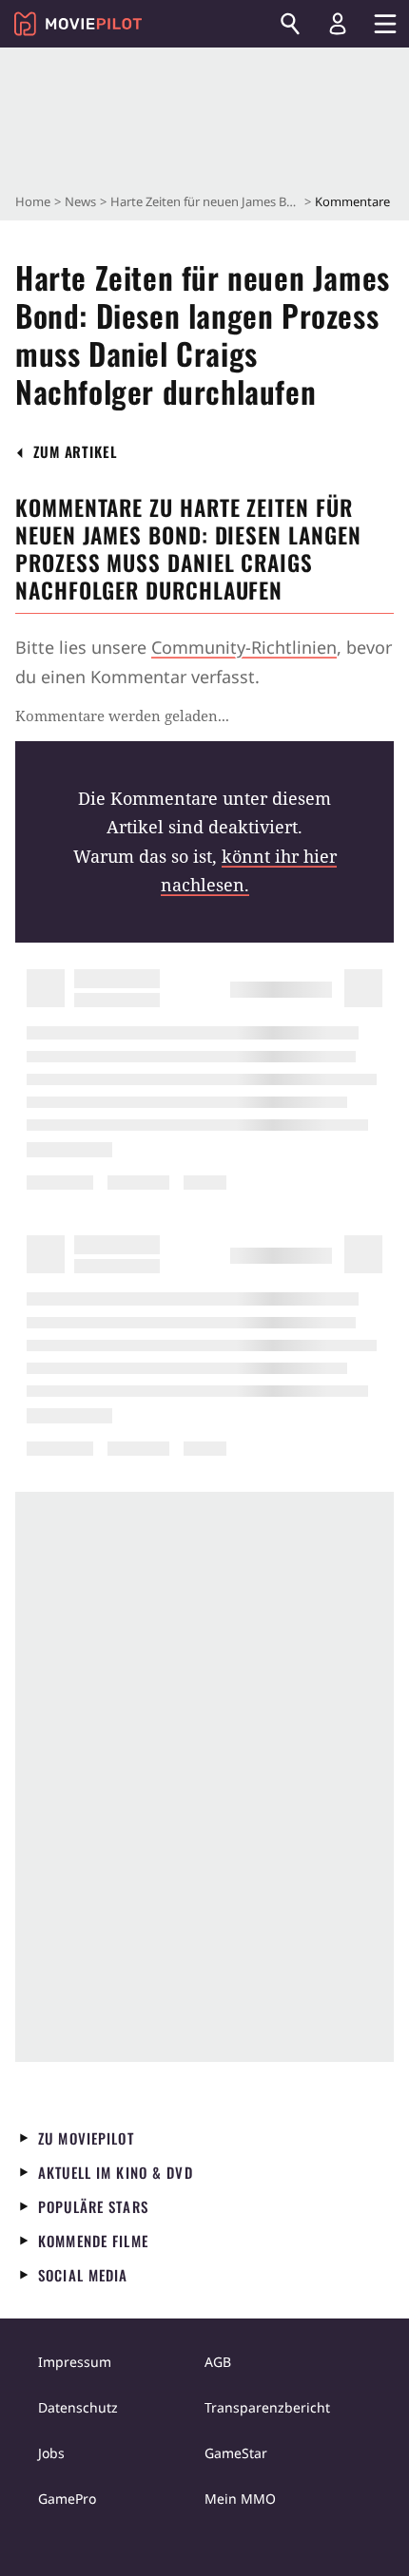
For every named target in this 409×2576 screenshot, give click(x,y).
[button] (76, 452)
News (80, 201)
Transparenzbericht (267, 2407)
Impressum (75, 2362)
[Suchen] (290, 24)
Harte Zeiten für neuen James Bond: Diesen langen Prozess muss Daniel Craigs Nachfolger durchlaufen (205, 201)
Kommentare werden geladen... (122, 716)
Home (33, 201)
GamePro (67, 2499)
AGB (218, 2362)
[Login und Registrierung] (338, 24)
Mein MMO (240, 2499)
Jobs (51, 2453)
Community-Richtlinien (244, 647)
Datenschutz (78, 2407)
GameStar (236, 2453)
